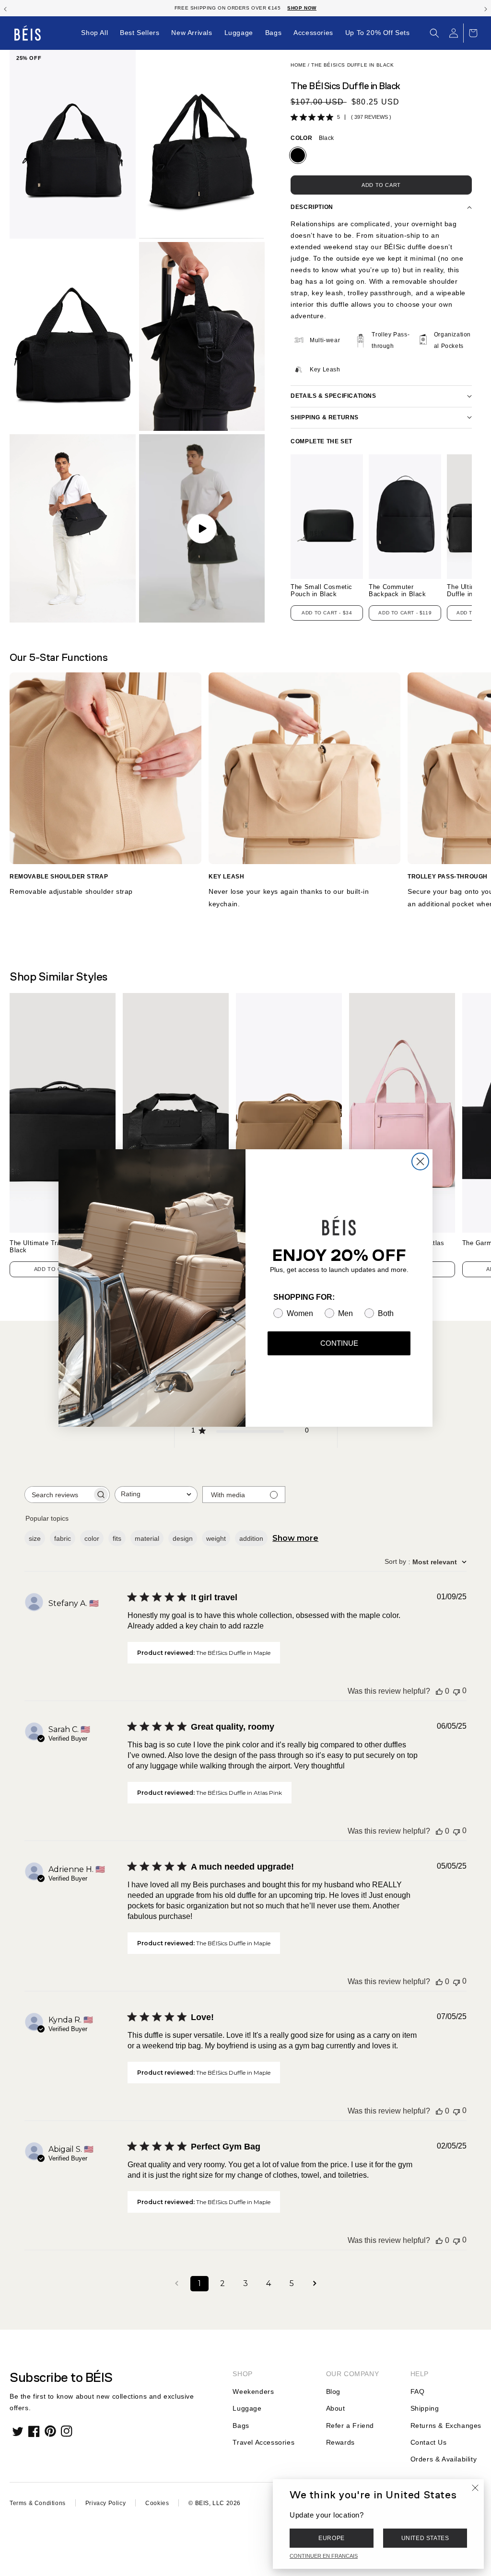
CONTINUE (339, 1343)
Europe (332, 2538)
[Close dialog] (420, 1161)
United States (425, 2538)
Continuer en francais (324, 2556)
